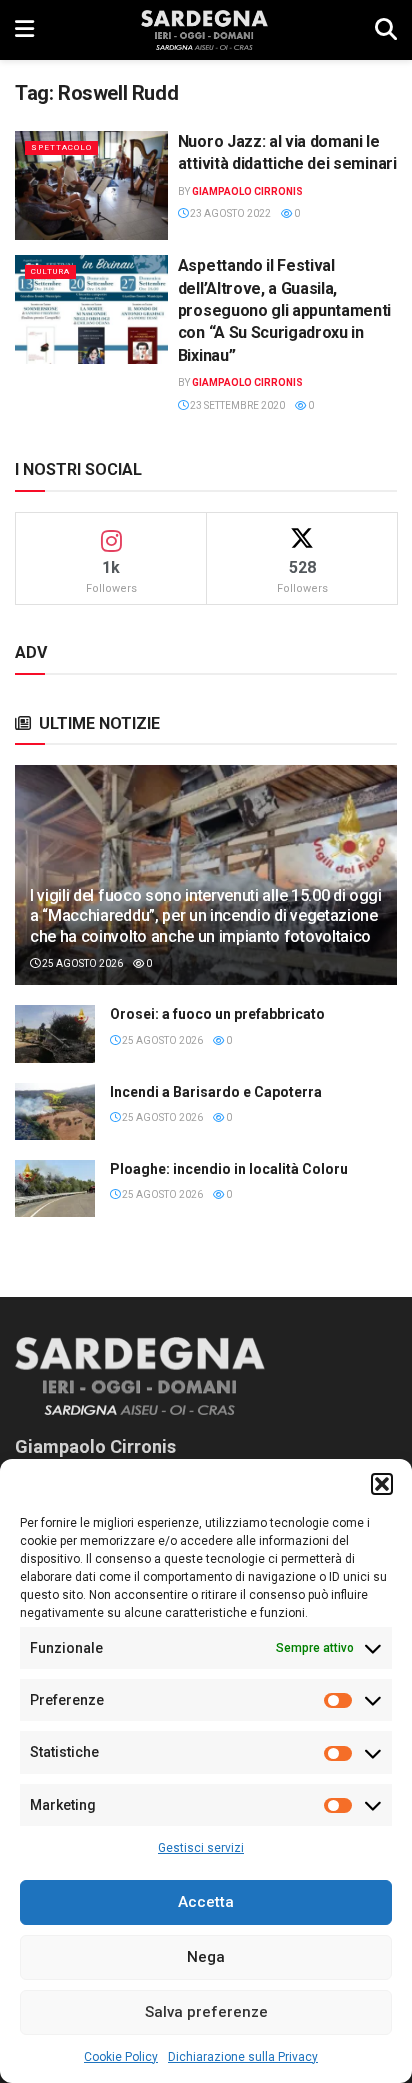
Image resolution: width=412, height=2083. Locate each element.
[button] (382, 1484)
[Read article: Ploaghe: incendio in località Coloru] (55, 1188)
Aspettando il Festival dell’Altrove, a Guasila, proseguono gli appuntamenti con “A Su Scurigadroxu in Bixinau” (284, 310)
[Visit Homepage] (204, 30)
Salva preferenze (206, 2012)
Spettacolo (61, 147)
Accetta (206, 1902)
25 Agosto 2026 (81, 963)
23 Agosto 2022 (229, 213)
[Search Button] (386, 30)
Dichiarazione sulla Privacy (243, 2057)
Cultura (50, 271)
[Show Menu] (24, 30)
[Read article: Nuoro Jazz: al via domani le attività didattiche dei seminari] (91, 185)
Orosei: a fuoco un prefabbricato (217, 1014)
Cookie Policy (121, 2057)
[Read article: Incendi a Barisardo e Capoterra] (55, 1111)
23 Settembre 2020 (236, 405)
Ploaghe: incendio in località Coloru (229, 1169)
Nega (206, 1957)
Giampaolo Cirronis (247, 191)
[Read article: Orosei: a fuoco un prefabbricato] (55, 1033)
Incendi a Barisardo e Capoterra (216, 1092)
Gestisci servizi (201, 1848)
